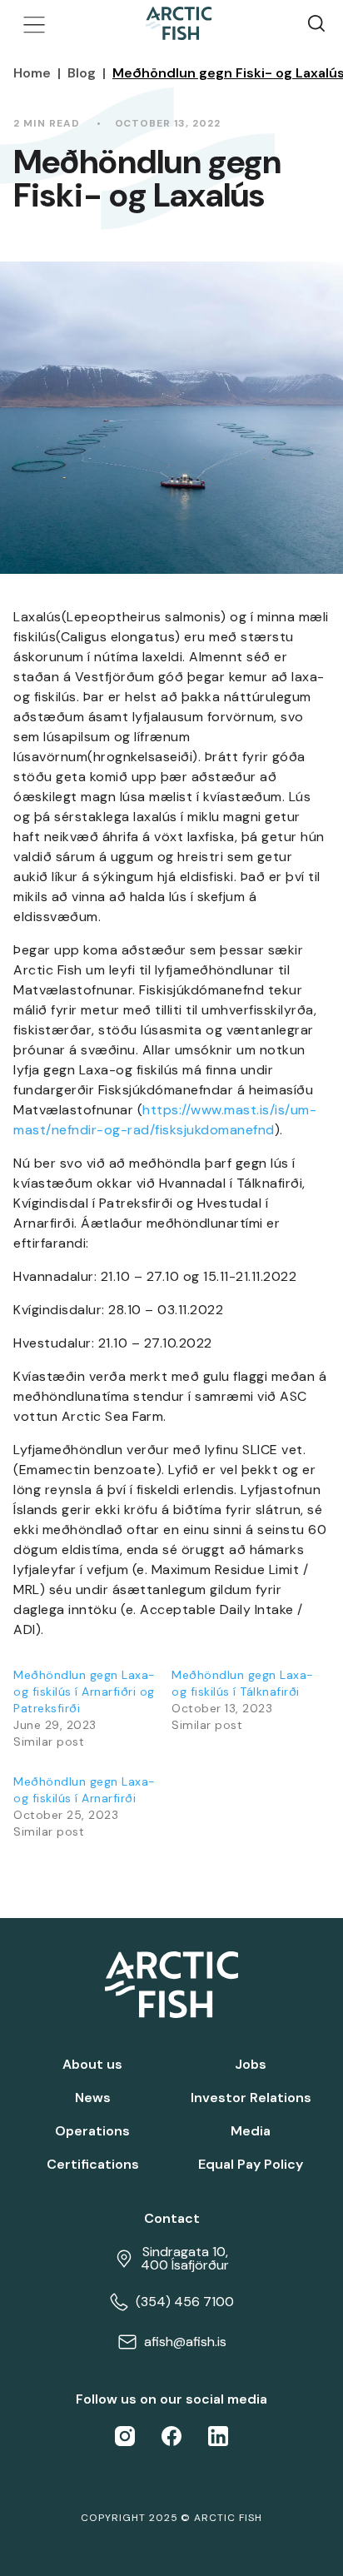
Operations (92, 2131)
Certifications (93, 2165)
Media (251, 2131)
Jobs (251, 2065)
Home (32, 73)
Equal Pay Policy (251, 2165)
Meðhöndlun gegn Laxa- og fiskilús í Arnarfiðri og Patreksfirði (85, 1692)
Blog (82, 73)
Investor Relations (251, 2098)
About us (92, 2065)
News (93, 2098)
